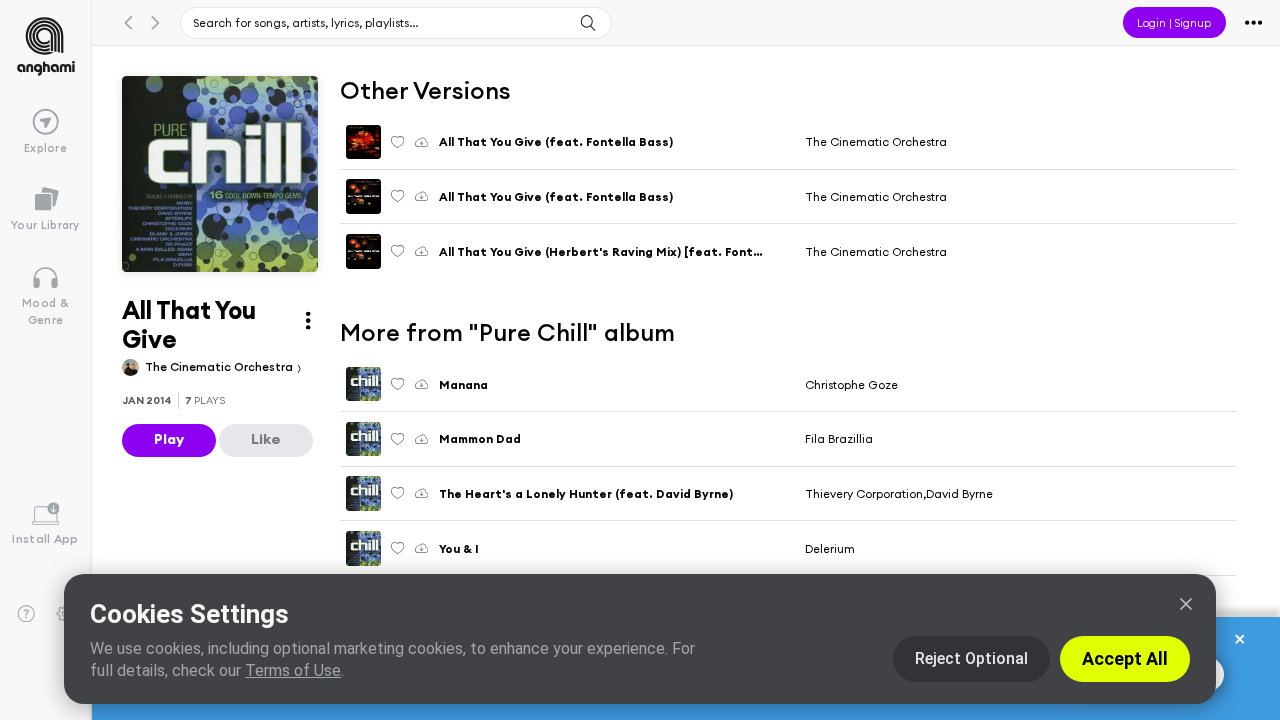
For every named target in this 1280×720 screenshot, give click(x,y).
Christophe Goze (851, 384)
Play (169, 439)
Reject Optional (971, 658)
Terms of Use (293, 670)
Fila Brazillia (839, 438)
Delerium (830, 548)
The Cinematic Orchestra (220, 366)
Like (266, 439)
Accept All (1125, 658)
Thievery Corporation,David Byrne (899, 493)
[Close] (1186, 604)
